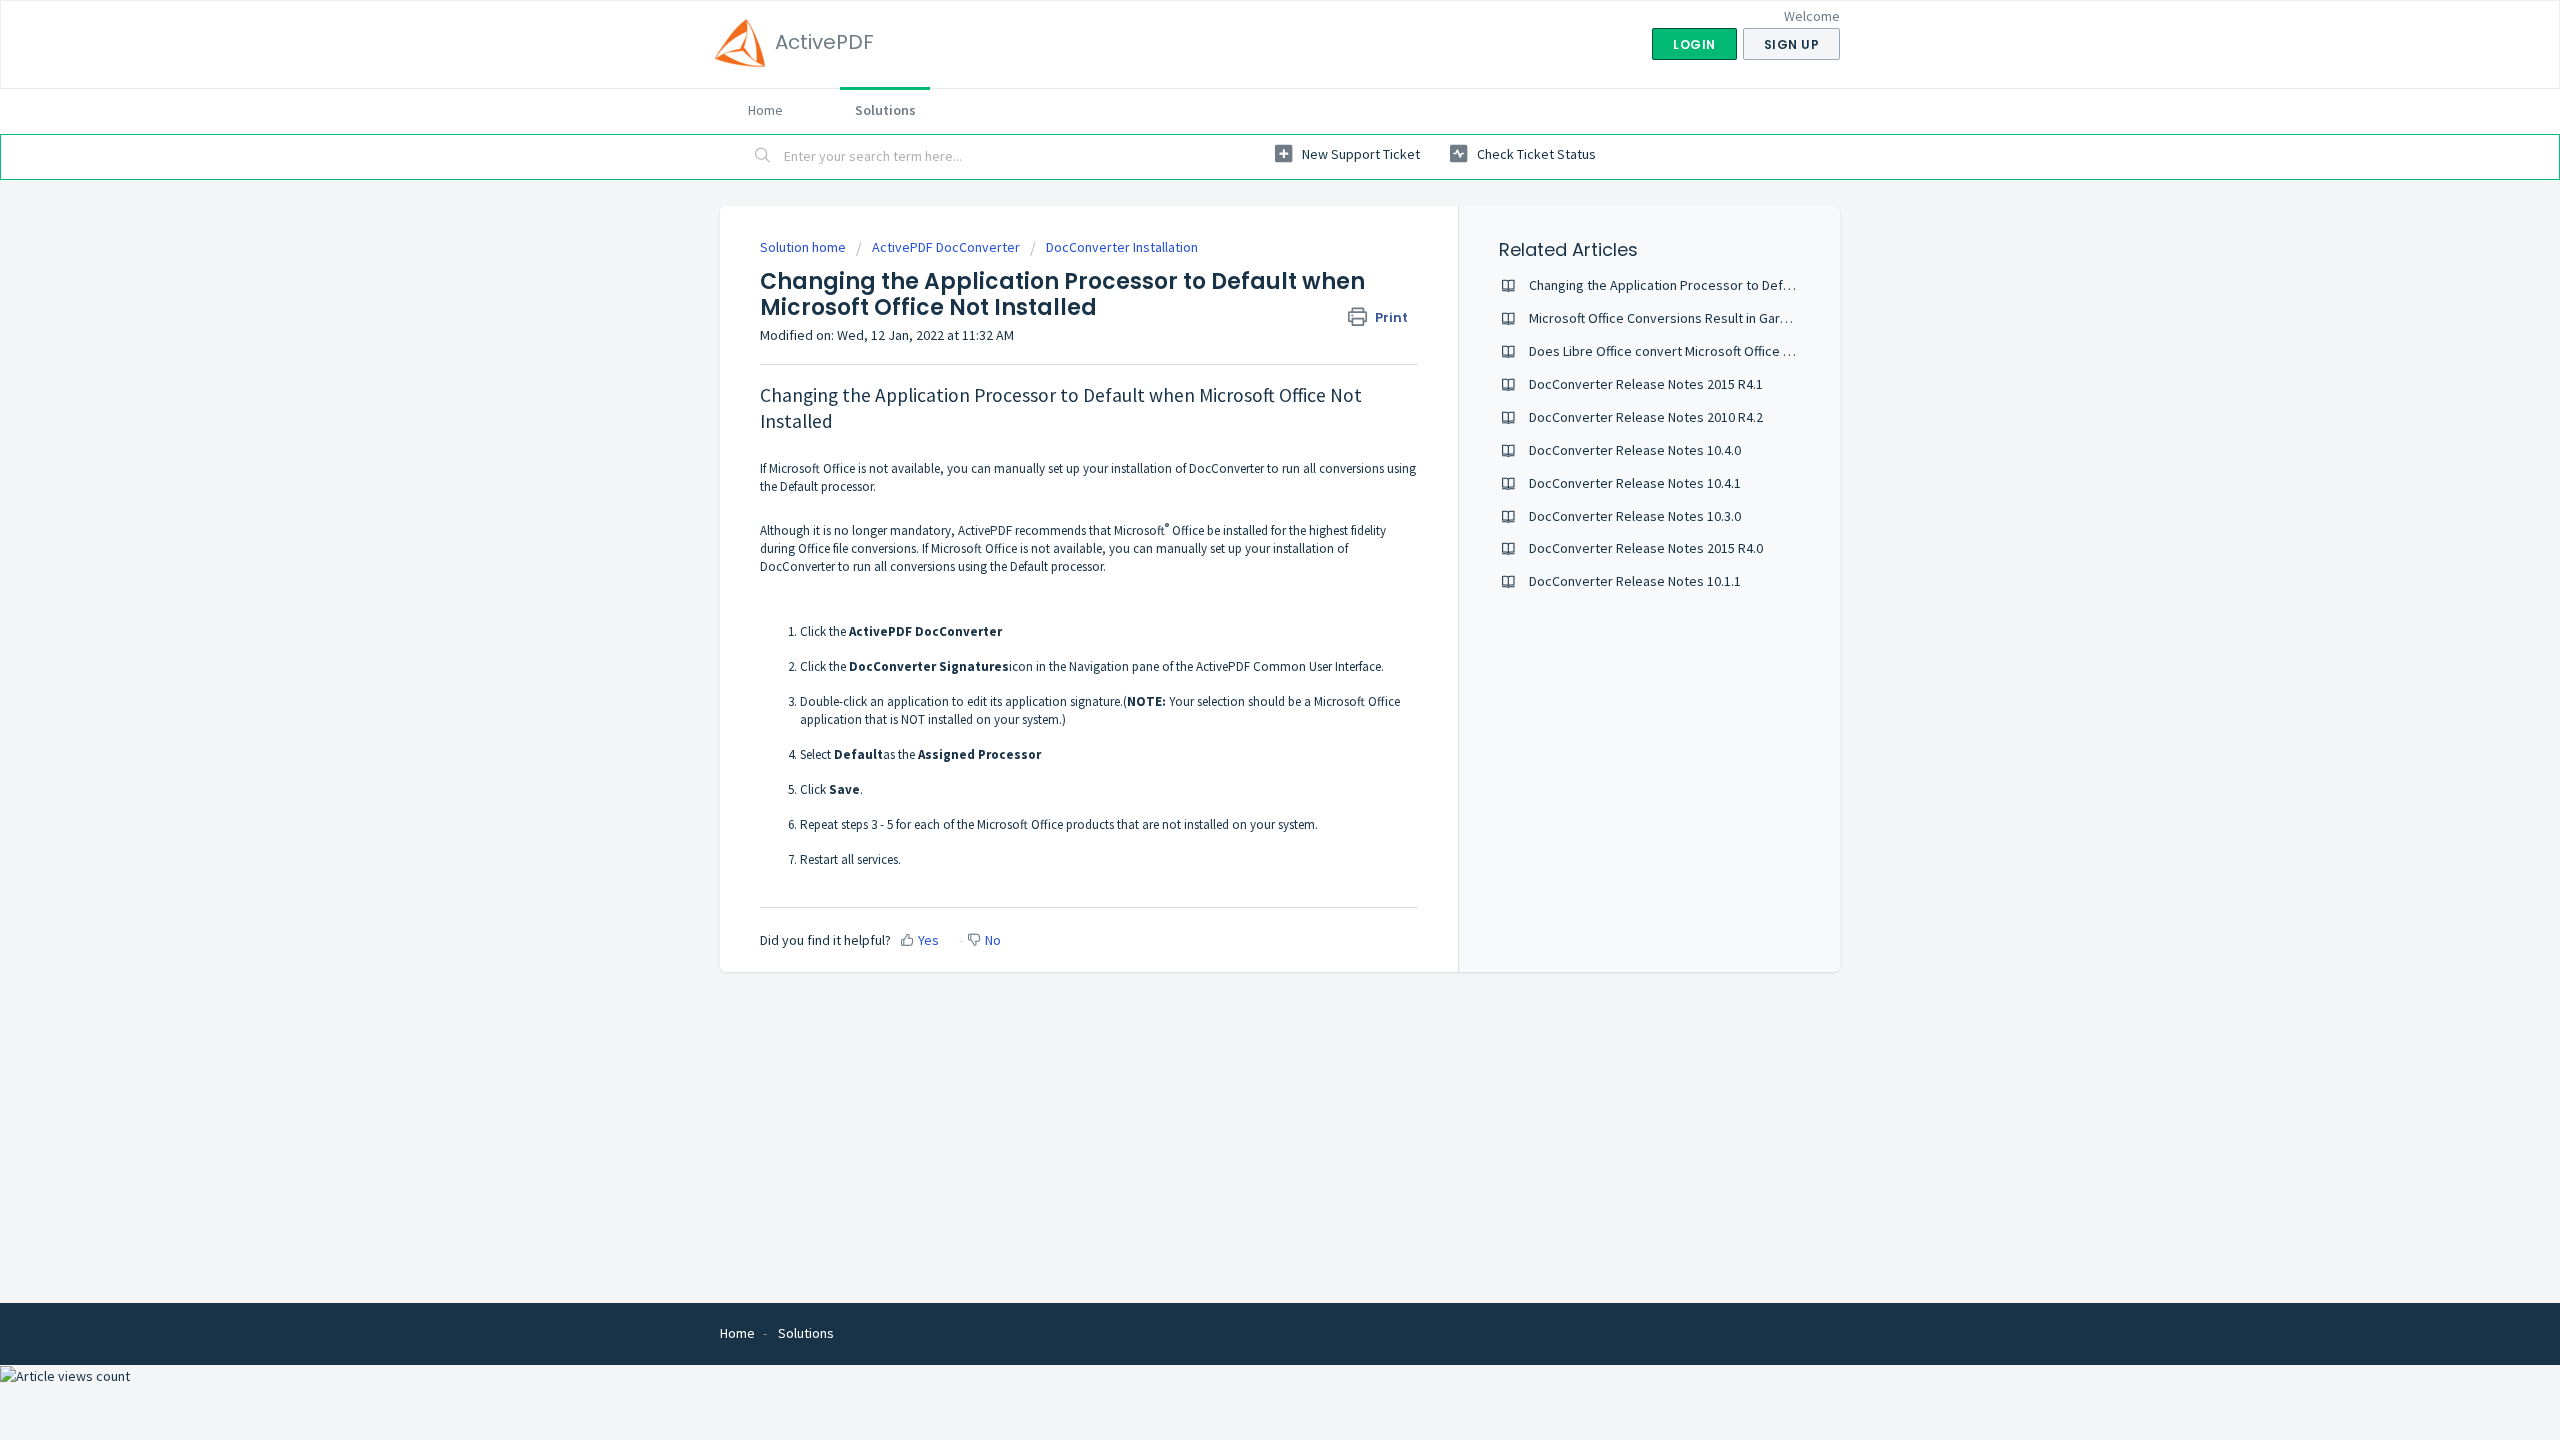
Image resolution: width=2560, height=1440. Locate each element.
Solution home (804, 247)
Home (765, 110)
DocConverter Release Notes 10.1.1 (1635, 581)
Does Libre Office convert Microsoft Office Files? (1673, 351)
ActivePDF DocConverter (946, 247)
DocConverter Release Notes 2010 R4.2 (1646, 417)
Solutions (885, 110)
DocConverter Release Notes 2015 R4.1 (1646, 384)
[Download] (1243, 464)
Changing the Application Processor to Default (1667, 285)
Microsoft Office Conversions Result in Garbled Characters (1702, 318)
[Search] (763, 157)
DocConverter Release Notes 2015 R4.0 (1646, 548)
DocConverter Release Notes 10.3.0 (1635, 516)
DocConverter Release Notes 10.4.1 (1635, 483)
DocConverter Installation (1122, 247)
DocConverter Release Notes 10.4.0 (1635, 450)
